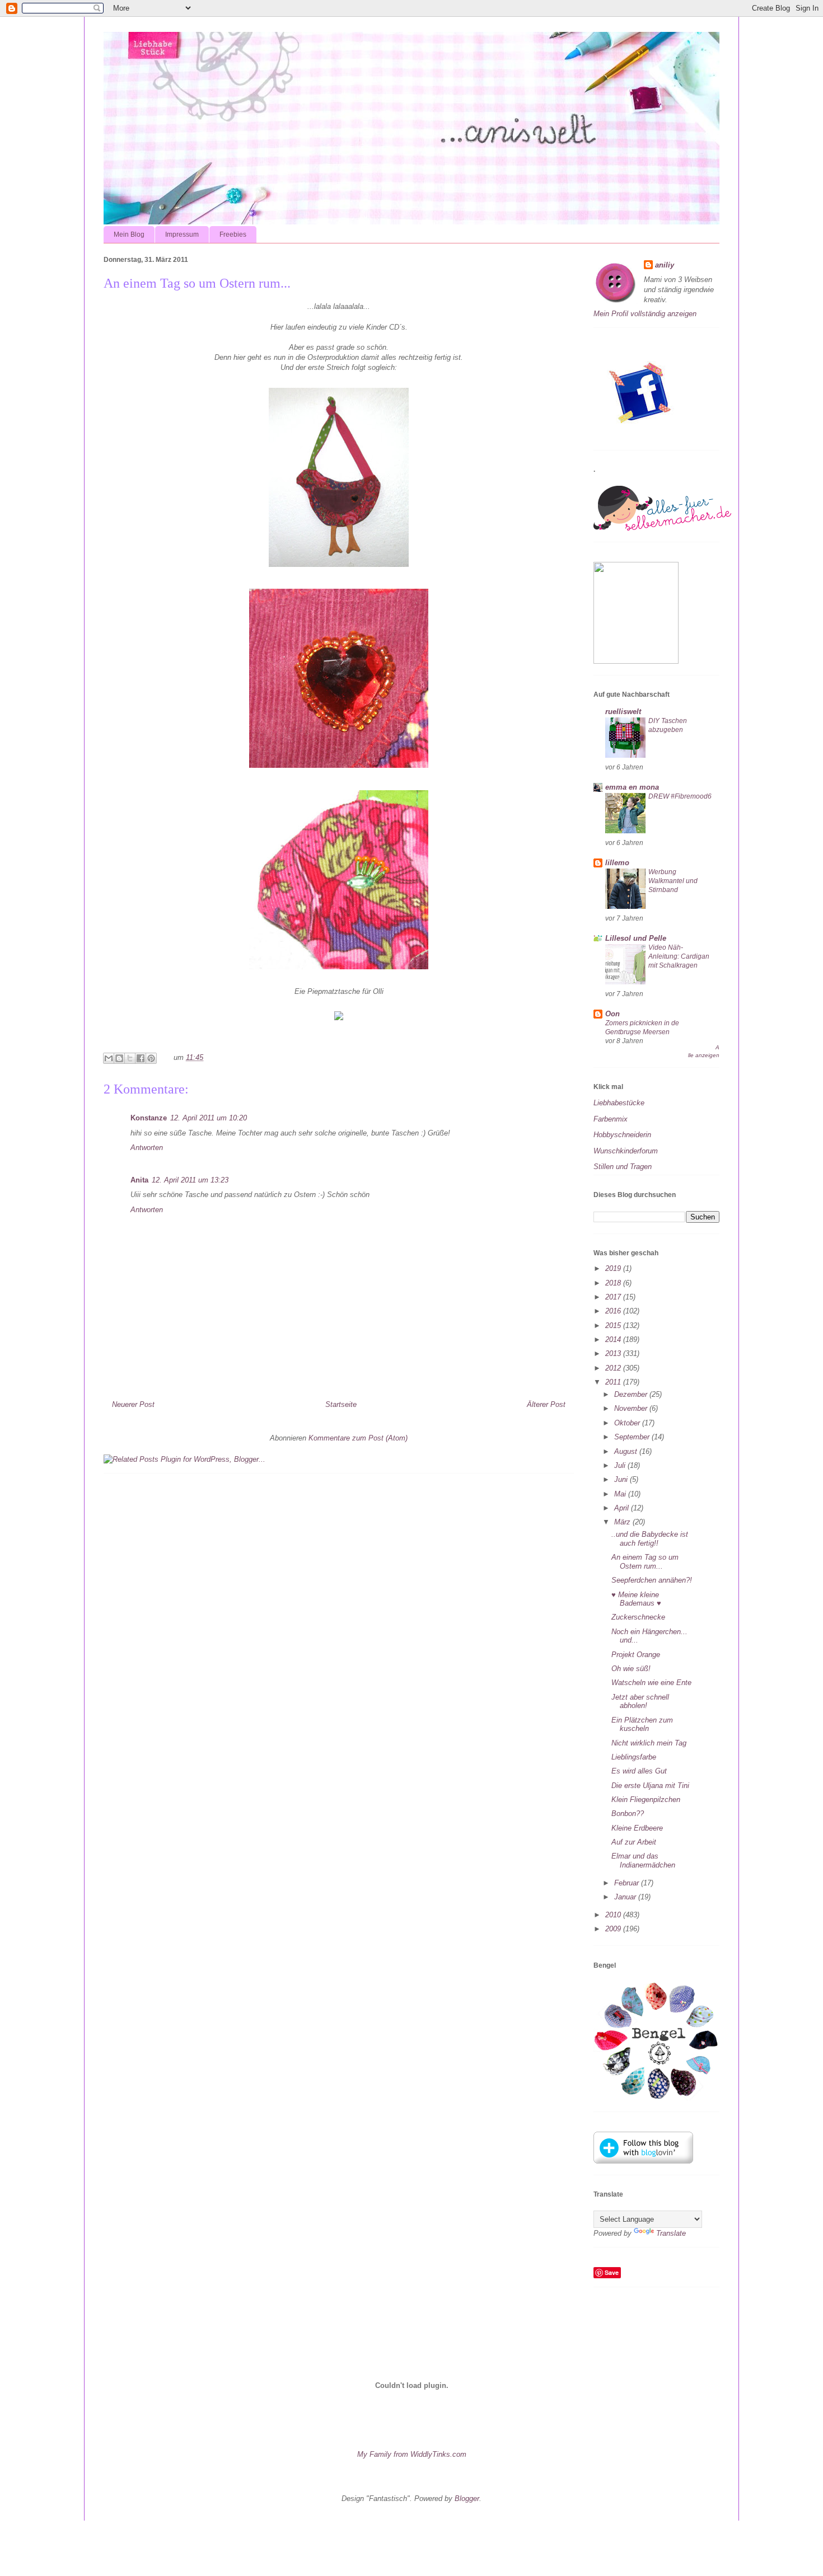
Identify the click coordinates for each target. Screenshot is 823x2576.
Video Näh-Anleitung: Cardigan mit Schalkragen (679, 956)
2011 (614, 1382)
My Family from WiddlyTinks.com (412, 2454)
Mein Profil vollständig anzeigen (645, 314)
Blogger (467, 2498)
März (623, 1522)
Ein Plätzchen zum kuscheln (642, 1725)
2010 (614, 1915)
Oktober (628, 1423)
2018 (614, 1283)
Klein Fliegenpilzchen (646, 1800)
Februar (628, 1883)
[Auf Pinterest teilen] (151, 1058)
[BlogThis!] (119, 1058)
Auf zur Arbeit (634, 1842)
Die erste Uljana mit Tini (650, 1786)
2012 (614, 1368)
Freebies (233, 234)
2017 (614, 1297)
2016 (614, 1311)
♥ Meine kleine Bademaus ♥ (636, 1599)
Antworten (147, 1148)
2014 (614, 1339)
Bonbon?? (628, 1813)
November (632, 1408)
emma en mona (632, 787)
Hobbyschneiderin (622, 1135)
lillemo (617, 863)
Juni (622, 1479)
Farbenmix (611, 1119)
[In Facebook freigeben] (141, 1058)
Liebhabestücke (619, 1103)
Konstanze (149, 1118)
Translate (671, 2233)
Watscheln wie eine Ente (651, 1683)
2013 (614, 1353)
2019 (614, 1268)
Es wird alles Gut (639, 1771)
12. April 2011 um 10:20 (209, 1118)
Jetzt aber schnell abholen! (640, 1702)
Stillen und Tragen (623, 1167)
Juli (621, 1465)
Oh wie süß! (631, 1669)
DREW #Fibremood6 (680, 796)
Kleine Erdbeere (637, 1828)
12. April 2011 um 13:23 (190, 1180)
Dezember (632, 1394)
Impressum (182, 234)
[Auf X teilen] (130, 1058)
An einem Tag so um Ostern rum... (645, 1562)
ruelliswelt (623, 712)
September (633, 1437)
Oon (612, 1014)
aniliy (665, 265)
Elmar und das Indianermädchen (643, 1861)
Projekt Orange (636, 1655)
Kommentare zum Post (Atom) (358, 1438)
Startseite (341, 1404)
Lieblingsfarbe (634, 1757)
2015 (614, 1325)
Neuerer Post (133, 1404)
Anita (139, 1180)
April (623, 1508)
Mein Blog (129, 234)
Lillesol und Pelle (636, 938)
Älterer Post (546, 1404)
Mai (621, 1494)
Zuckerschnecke (638, 1617)
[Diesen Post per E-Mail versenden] (109, 1058)
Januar (626, 1897)
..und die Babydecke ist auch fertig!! (650, 1539)
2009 (614, 1929)
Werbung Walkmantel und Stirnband (673, 881)
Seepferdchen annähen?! (652, 1580)
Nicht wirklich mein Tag (649, 1743)
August (627, 1451)
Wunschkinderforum (626, 1151)
